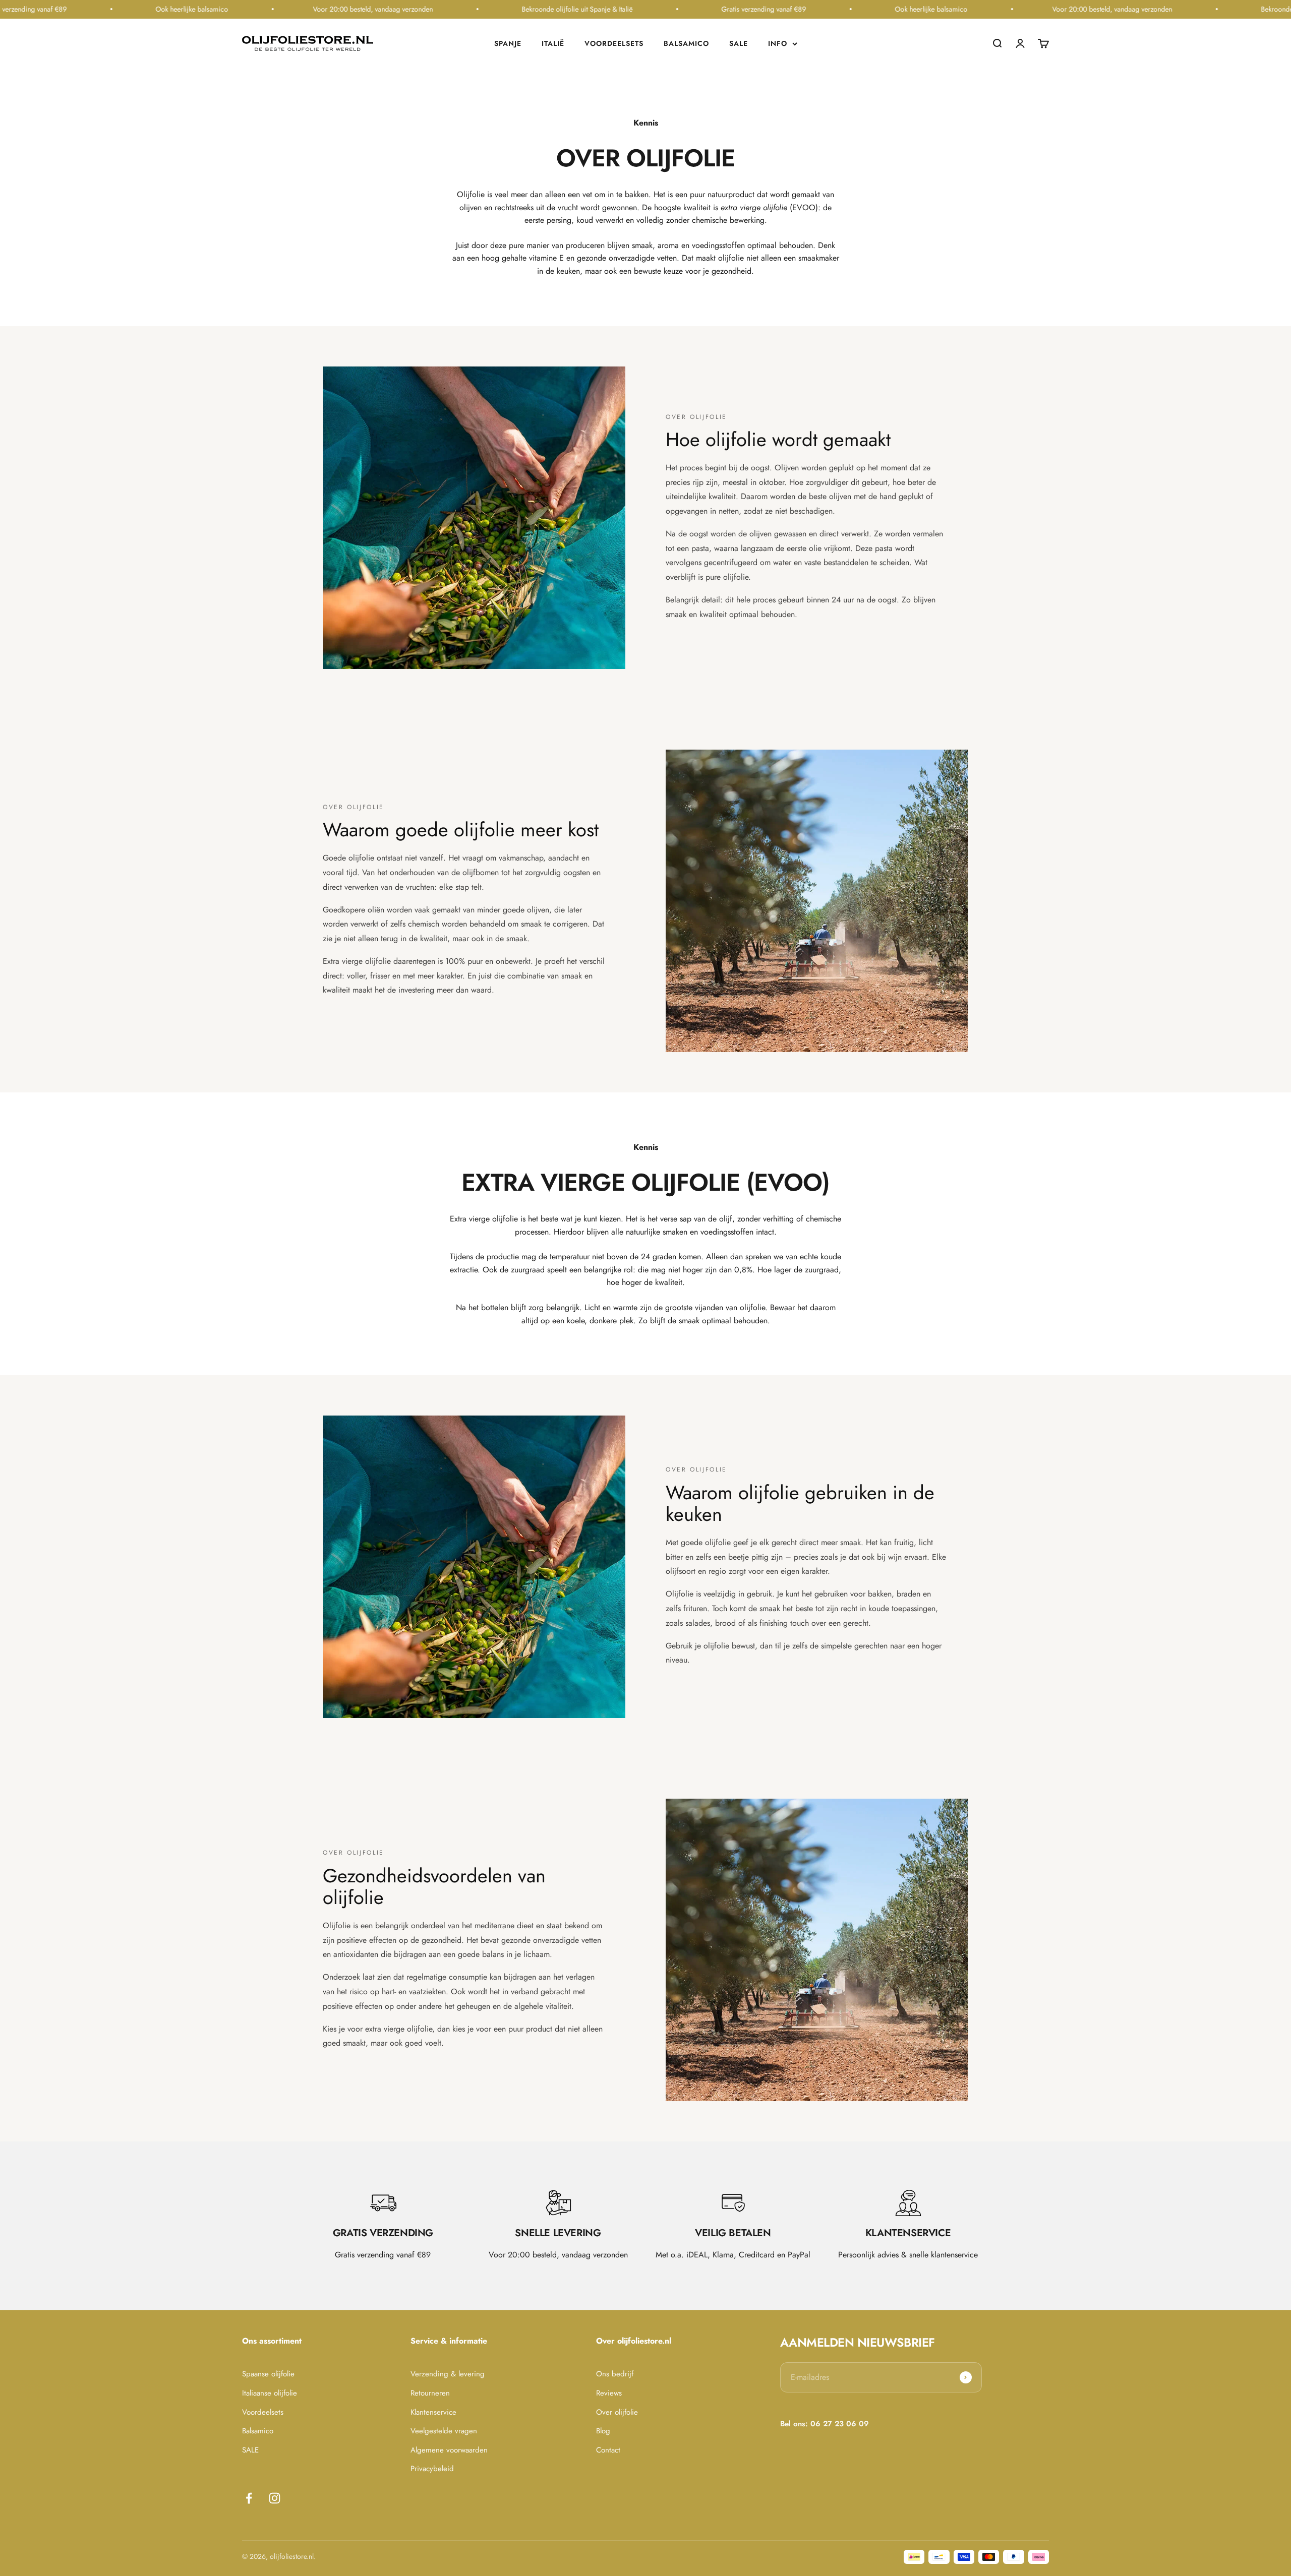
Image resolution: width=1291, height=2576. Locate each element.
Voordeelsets (614, 43)
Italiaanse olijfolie (270, 2393)
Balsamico (686, 43)
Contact (608, 2450)
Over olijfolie (617, 2412)
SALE (250, 2450)
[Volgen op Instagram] (275, 2498)
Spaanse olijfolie (268, 2374)
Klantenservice (433, 2412)
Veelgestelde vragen (444, 2431)
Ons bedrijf (615, 2374)
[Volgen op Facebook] (249, 2498)
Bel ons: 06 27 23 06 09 (825, 2424)
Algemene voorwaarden (449, 2450)
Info (778, 43)
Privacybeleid (432, 2469)
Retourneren (430, 2393)
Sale (739, 43)
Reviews (609, 2393)
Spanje (508, 43)
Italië (553, 43)
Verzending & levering (448, 2374)
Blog (603, 2431)
